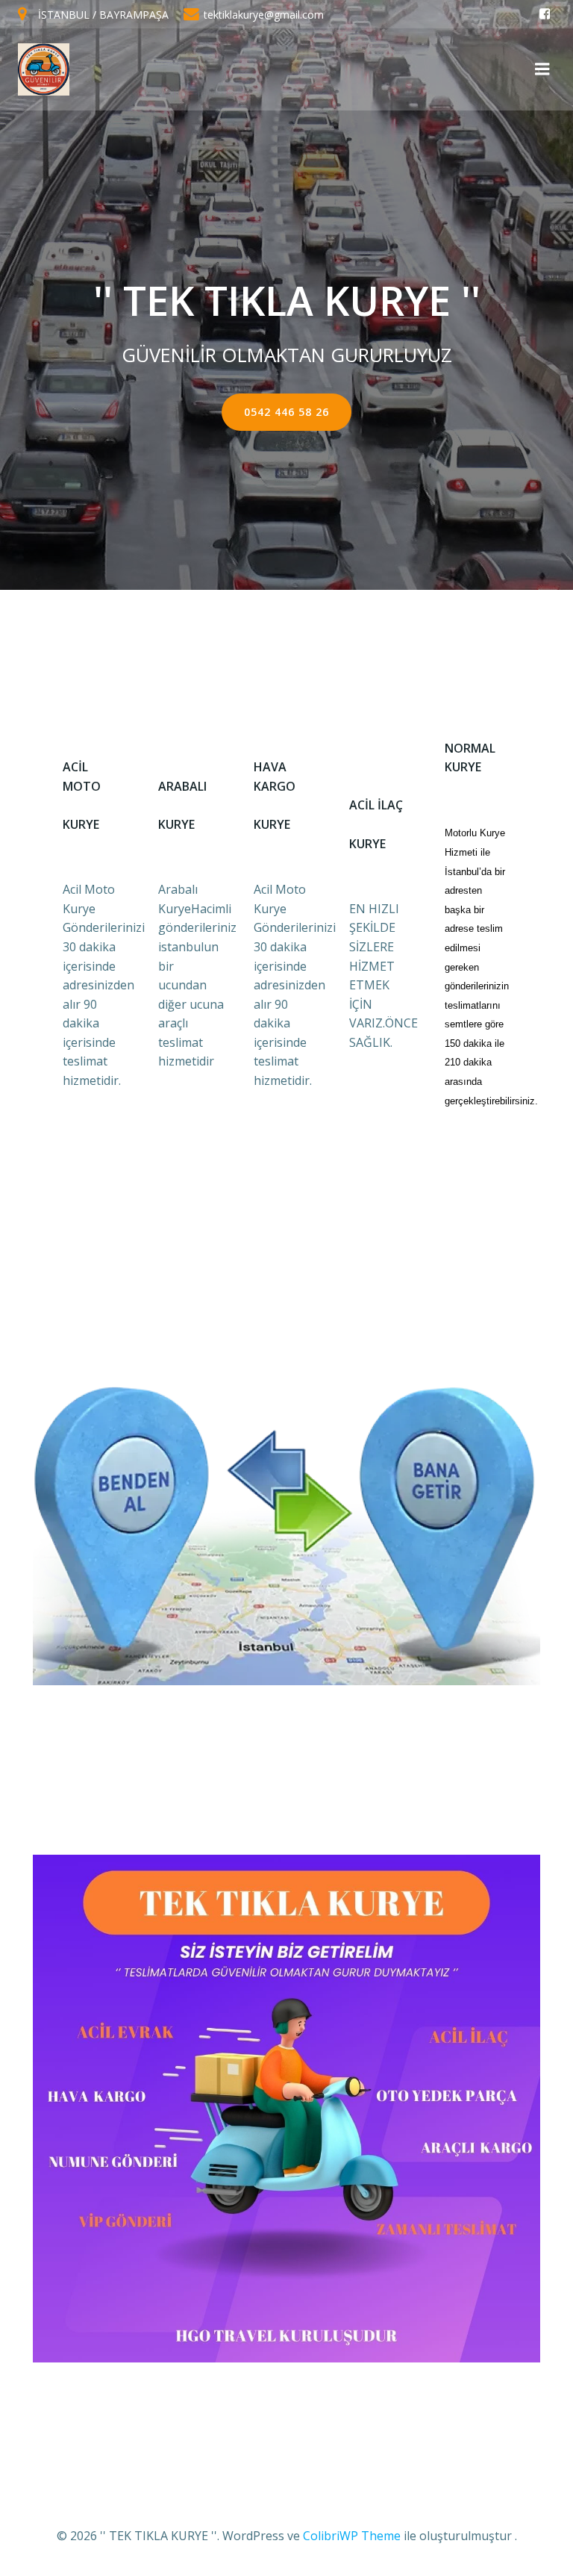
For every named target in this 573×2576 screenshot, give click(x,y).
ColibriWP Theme (352, 2536)
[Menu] (542, 69)
